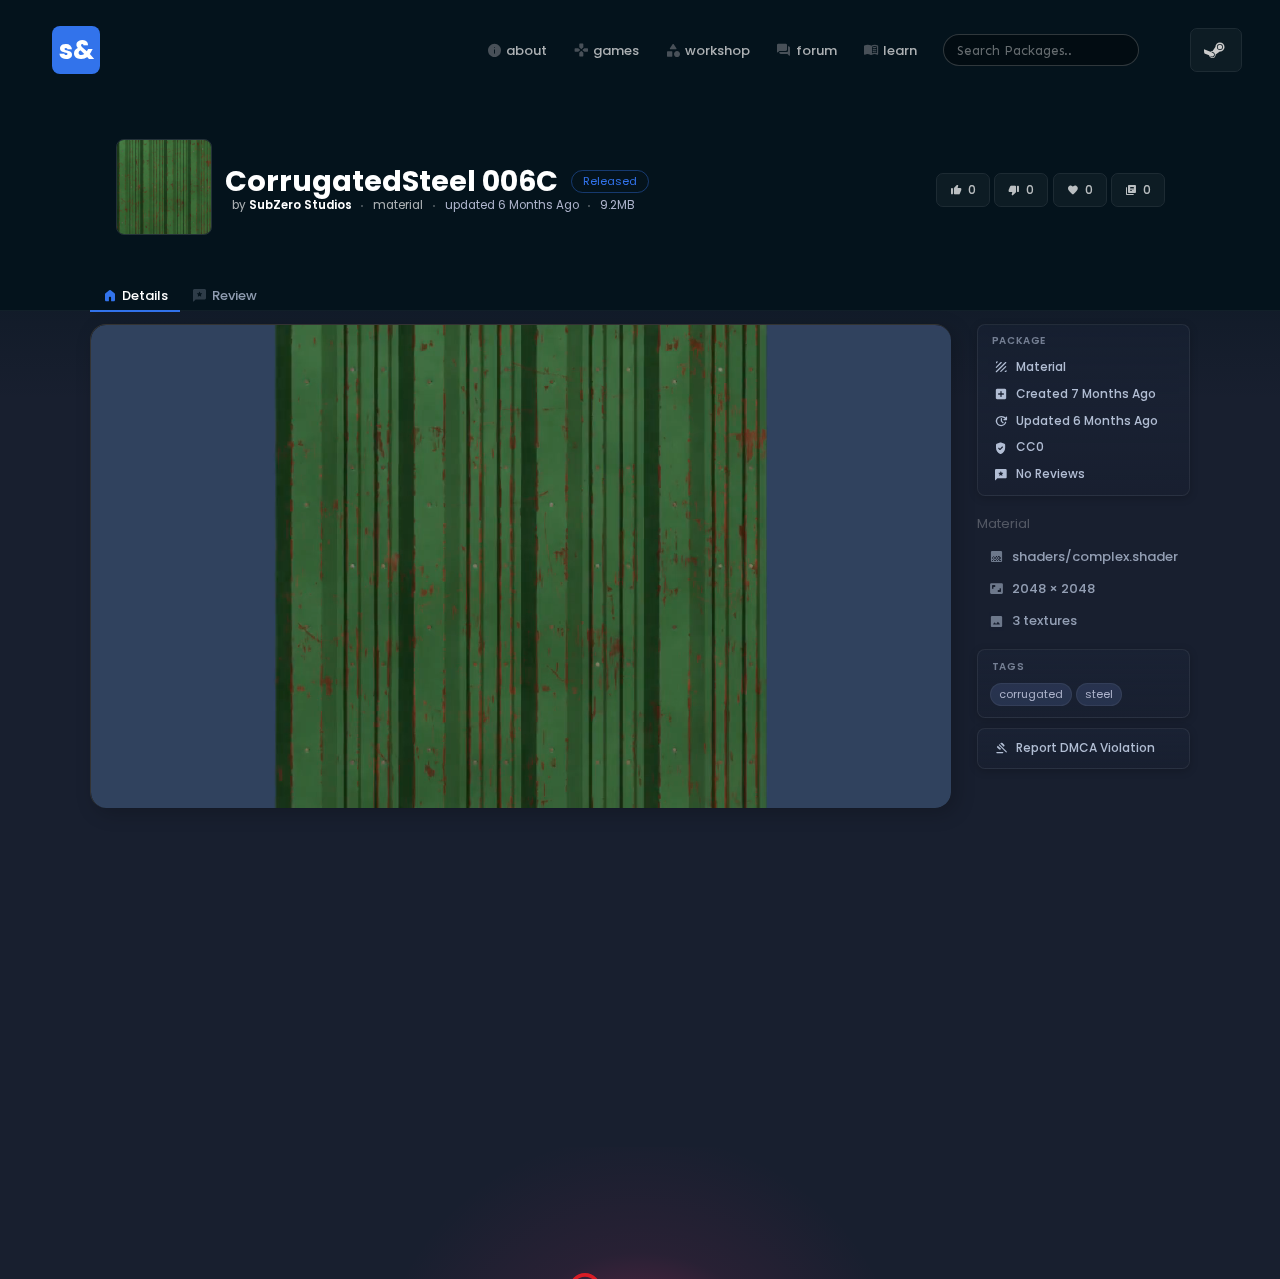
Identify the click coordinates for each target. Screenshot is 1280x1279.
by (292, 205)
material (398, 205)
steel (1099, 694)
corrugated (1031, 694)
